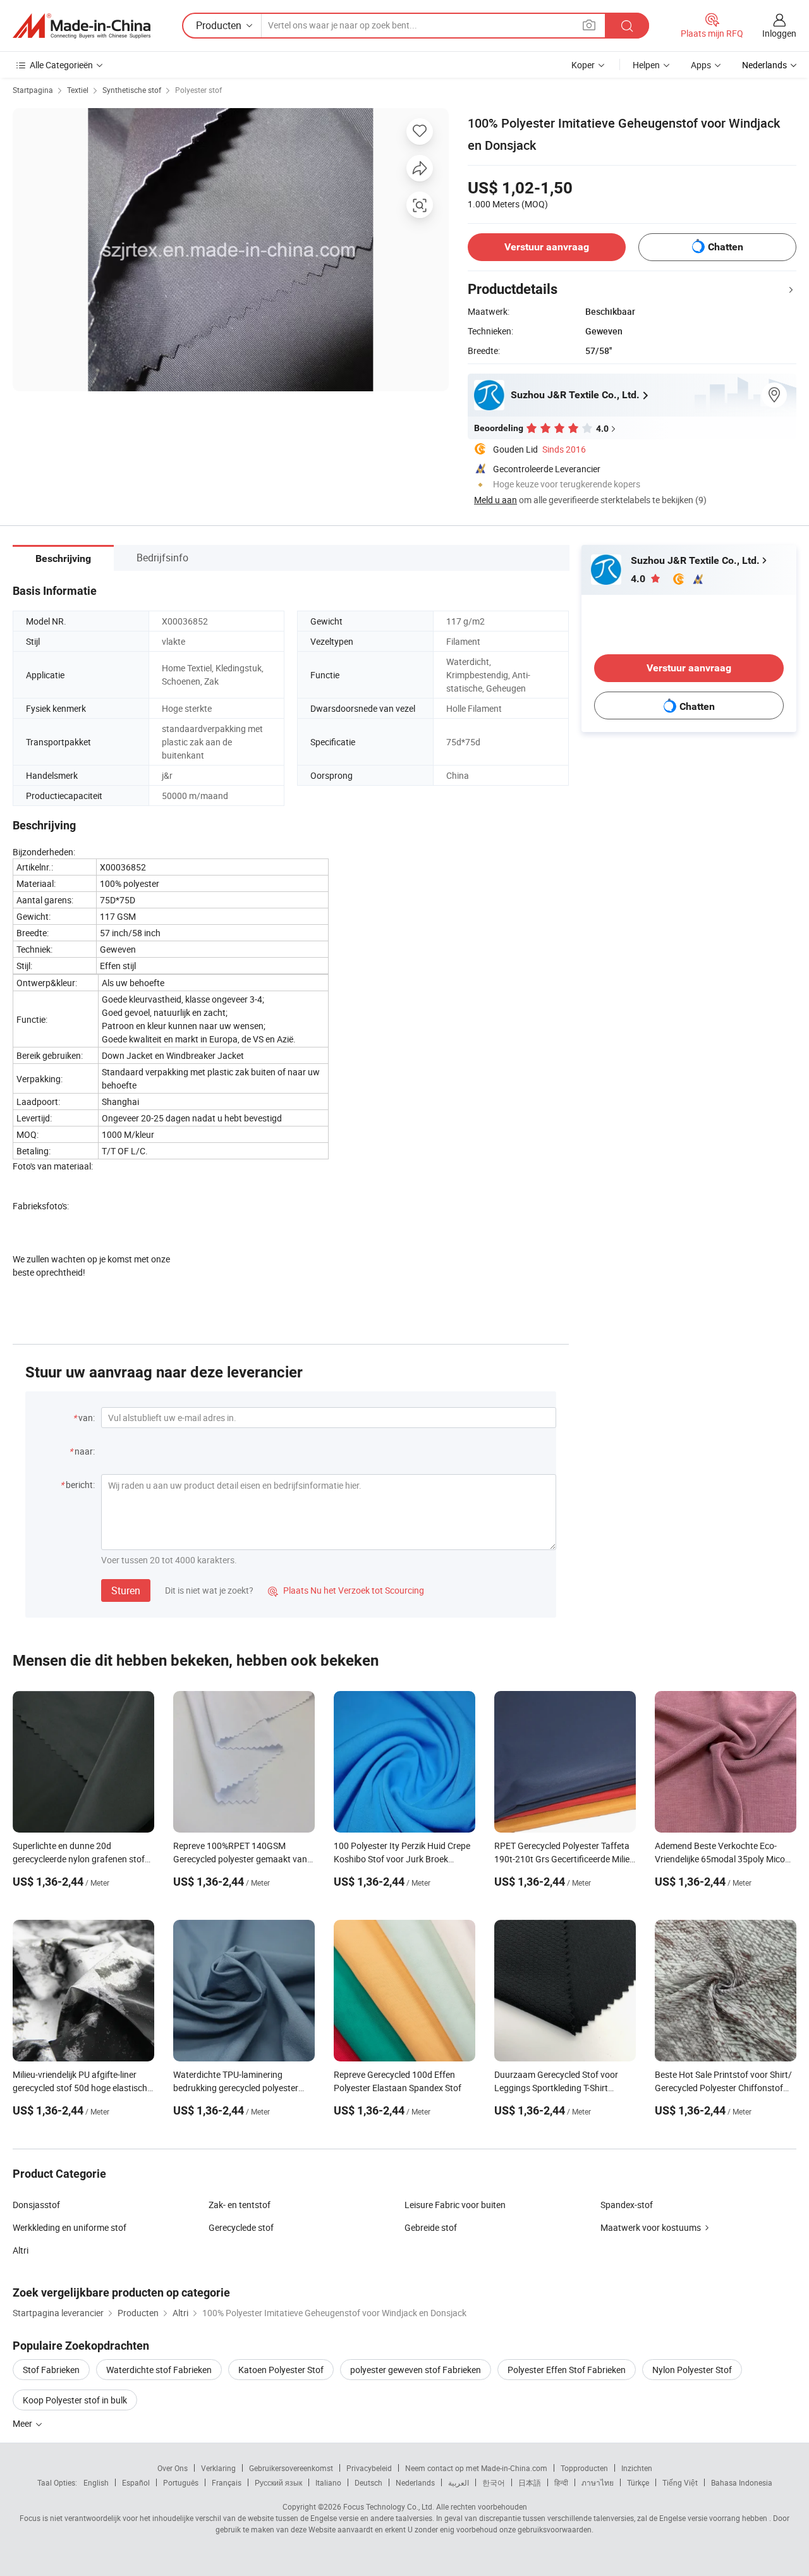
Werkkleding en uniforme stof (70, 2227)
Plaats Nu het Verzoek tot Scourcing (346, 1590)
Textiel (78, 90)
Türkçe (638, 2482)
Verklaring (218, 2468)
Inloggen (779, 33)
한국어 (494, 2482)
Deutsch (368, 2482)
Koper (583, 65)
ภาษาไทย (598, 2482)
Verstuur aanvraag (547, 247)
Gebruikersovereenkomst (291, 2468)
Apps (701, 65)
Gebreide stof (431, 2227)
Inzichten (637, 2468)
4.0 (639, 579)
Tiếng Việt (680, 2482)
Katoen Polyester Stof (281, 2370)
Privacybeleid (369, 2468)
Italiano (328, 2482)
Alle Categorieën (61, 65)
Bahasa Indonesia (742, 2482)
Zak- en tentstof (240, 2205)
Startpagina (33, 90)
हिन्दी (561, 2482)
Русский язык (278, 2482)
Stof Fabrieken (51, 2370)
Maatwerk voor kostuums (651, 2227)
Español (136, 2482)
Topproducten (584, 2468)
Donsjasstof (36, 2205)
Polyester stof (198, 90)
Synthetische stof (132, 90)
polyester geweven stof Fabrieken (416, 2370)
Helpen (646, 65)
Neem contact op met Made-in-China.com (476, 2468)
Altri (21, 2250)
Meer (23, 2423)
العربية (459, 2482)
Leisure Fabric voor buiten (455, 2205)
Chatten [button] (726, 247)
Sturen (126, 1590)
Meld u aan (496, 500)
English (96, 2482)
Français (227, 2482)
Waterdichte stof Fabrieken (159, 2370)
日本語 (530, 2482)
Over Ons (173, 2468)
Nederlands (415, 2482)
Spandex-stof (627, 2205)
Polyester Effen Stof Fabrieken (567, 2370)
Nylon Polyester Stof (692, 2370)
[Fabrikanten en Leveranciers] (82, 26)
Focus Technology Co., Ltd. (389, 2506)
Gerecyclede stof (241, 2227)
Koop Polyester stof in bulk (75, 2400)
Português (181, 2482)
